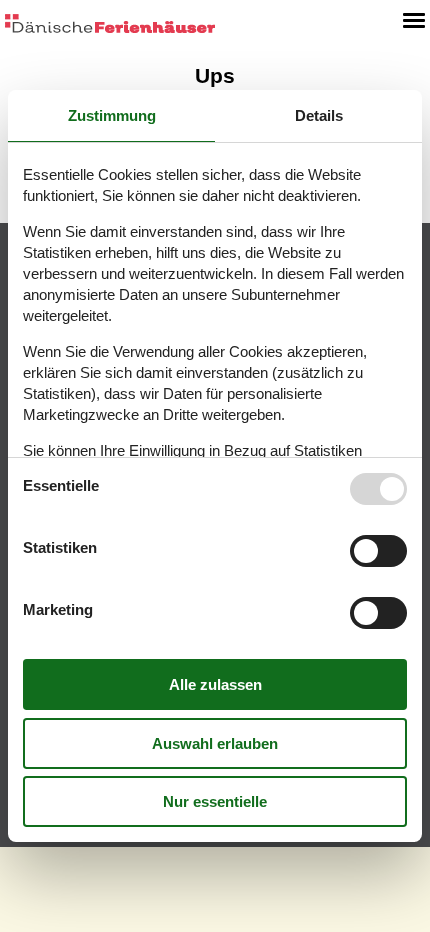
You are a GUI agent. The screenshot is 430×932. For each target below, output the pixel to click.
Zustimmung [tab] (112, 115)
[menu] (414, 20)
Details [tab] (319, 115)
